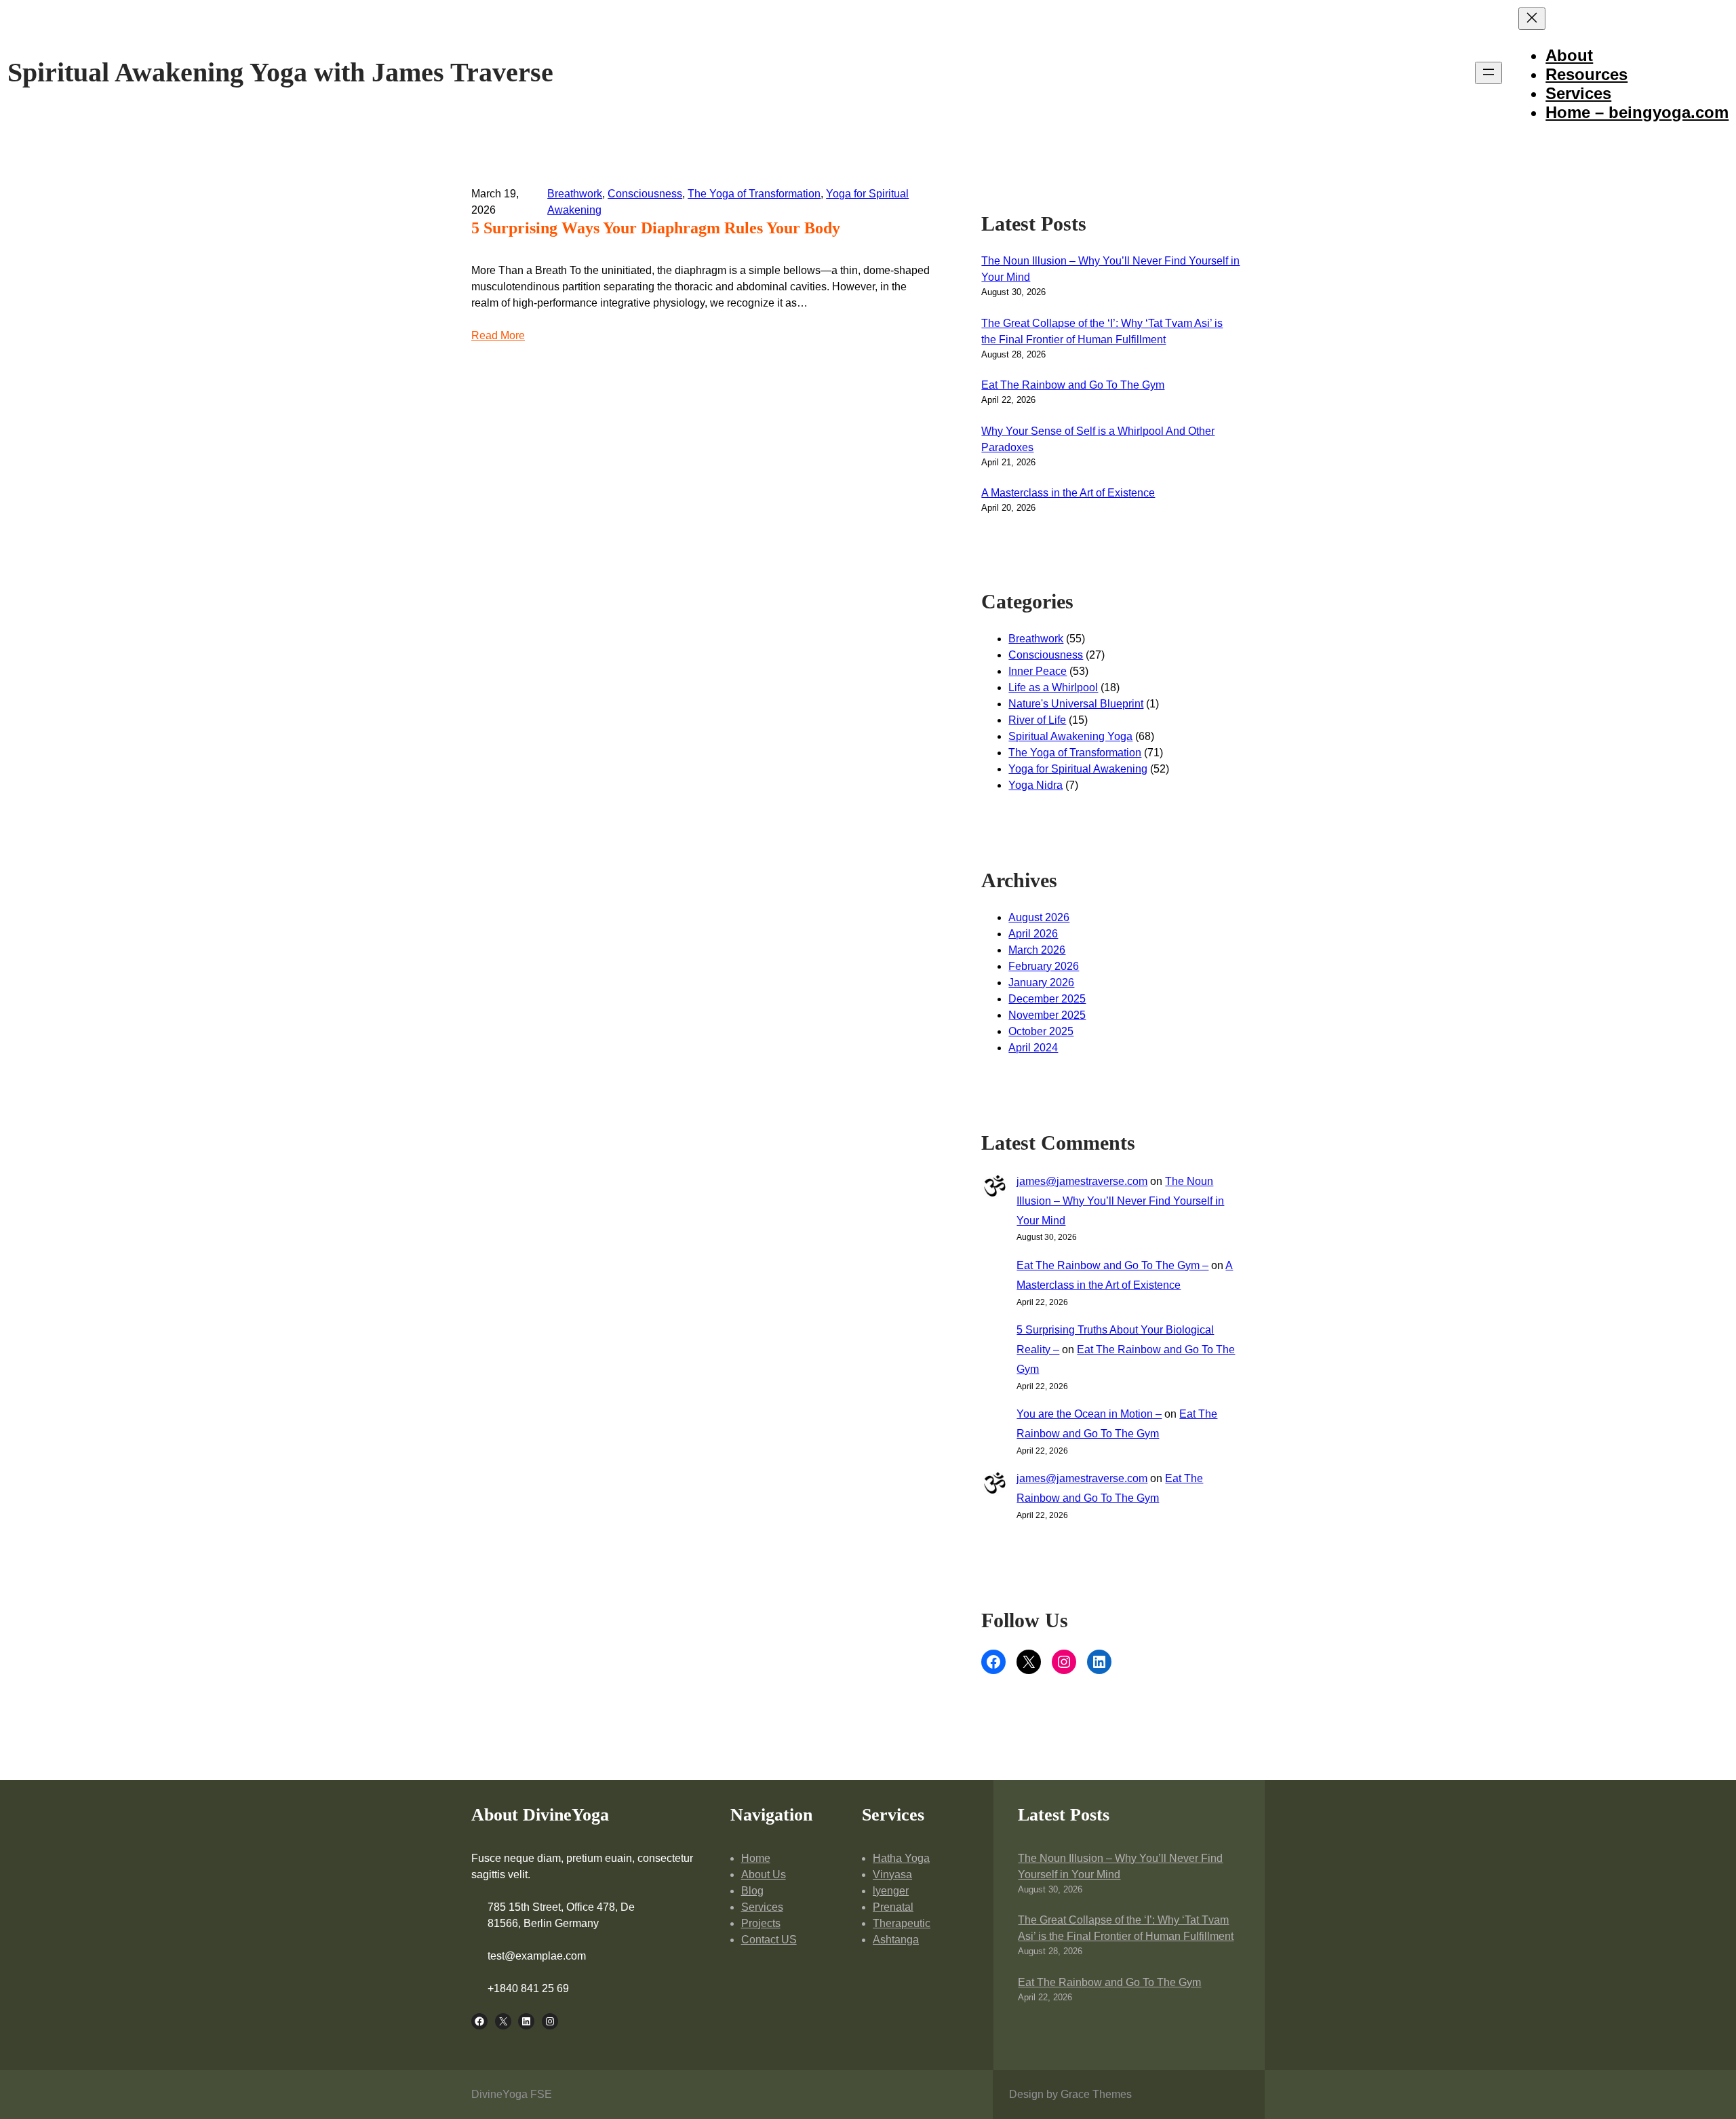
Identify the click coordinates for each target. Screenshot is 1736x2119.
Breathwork (575, 194)
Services (762, 1907)
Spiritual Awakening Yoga (1070, 736)
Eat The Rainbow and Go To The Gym (1073, 385)
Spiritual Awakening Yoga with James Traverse (280, 72)
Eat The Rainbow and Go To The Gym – (1112, 1265)
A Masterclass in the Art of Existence (1068, 493)
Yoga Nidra (1035, 785)
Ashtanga (896, 1940)
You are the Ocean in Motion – (1089, 1414)
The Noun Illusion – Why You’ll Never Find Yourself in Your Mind (1120, 1201)
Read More (498, 335)
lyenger (891, 1891)
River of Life (1037, 720)
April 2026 (1033, 934)
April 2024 (1033, 1048)
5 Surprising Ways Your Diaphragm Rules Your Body (656, 228)
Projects (761, 1923)
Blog (752, 1891)
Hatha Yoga (901, 1858)
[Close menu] (1532, 19)
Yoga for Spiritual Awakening (1078, 769)
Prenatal (893, 1907)
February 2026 (1044, 966)
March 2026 (1037, 950)
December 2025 (1047, 999)
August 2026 (1039, 917)
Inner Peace (1038, 671)
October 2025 (1041, 1031)
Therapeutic (902, 1923)
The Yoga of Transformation (754, 194)
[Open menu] (1488, 73)
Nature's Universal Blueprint (1076, 704)
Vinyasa (892, 1874)
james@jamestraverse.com (1082, 1181)
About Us (764, 1874)
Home (756, 1858)
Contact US (769, 1940)
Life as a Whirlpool (1053, 687)
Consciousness (645, 194)
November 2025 (1047, 1015)
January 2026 (1041, 983)
